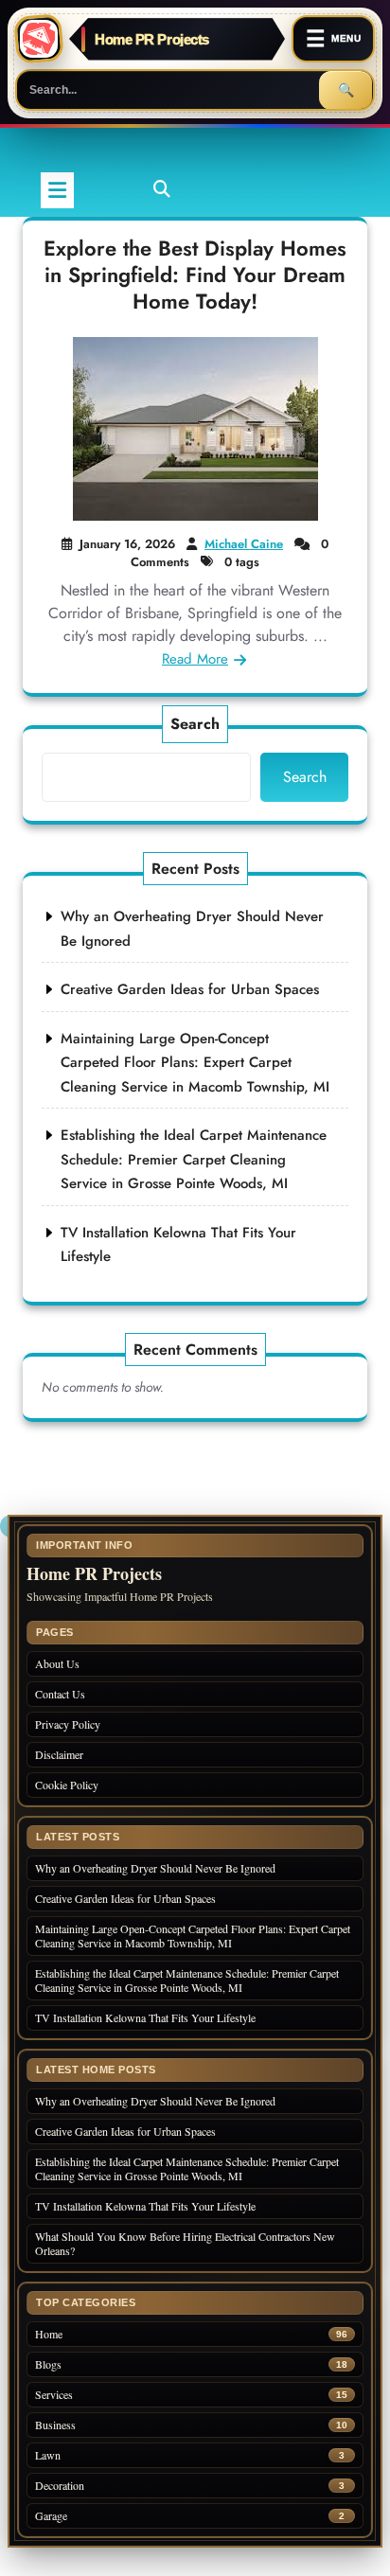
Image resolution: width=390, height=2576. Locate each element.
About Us (57, 1663)
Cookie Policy (67, 1785)
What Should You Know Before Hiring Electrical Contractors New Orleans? (185, 2243)
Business (55, 2425)
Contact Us (60, 1694)
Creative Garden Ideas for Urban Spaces (190, 989)
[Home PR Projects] (39, 39)
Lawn (48, 2455)
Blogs (48, 2364)
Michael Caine (244, 544)
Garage (51, 2516)
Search (195, 724)
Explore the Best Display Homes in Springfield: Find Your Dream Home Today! (195, 275)
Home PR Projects (152, 39)
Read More (195, 659)
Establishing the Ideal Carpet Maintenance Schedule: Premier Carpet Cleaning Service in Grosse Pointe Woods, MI (194, 1159)
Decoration (60, 2486)
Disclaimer (59, 1754)
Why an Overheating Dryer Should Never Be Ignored (155, 1868)
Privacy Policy (68, 1724)
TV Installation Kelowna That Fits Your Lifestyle (145, 2017)
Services (54, 2395)
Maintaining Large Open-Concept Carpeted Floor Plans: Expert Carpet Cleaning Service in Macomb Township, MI (195, 1063)
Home (49, 2334)
